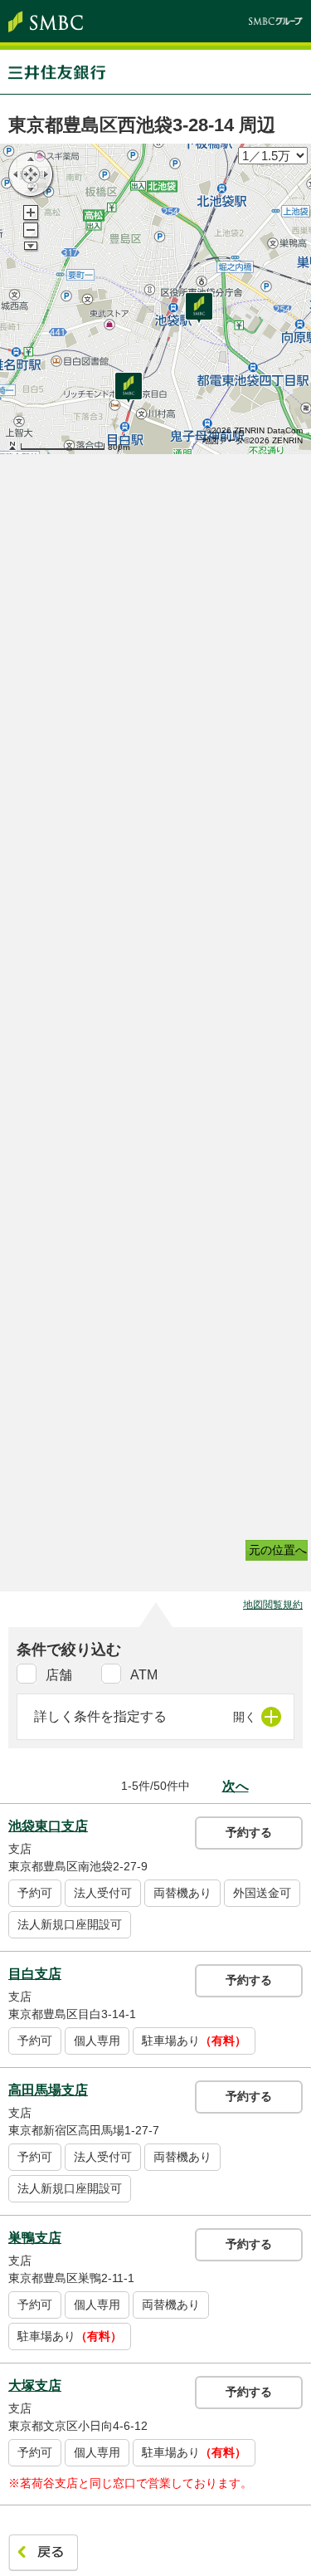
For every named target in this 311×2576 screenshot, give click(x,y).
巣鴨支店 (35, 2238)
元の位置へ (278, 1550)
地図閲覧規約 (273, 1605)
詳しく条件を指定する (100, 1716)
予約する (249, 1832)
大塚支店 (35, 2385)
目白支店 (35, 1974)
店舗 (59, 1675)
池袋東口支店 (48, 1826)
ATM (144, 1675)
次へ (236, 1786)
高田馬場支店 (48, 2090)
